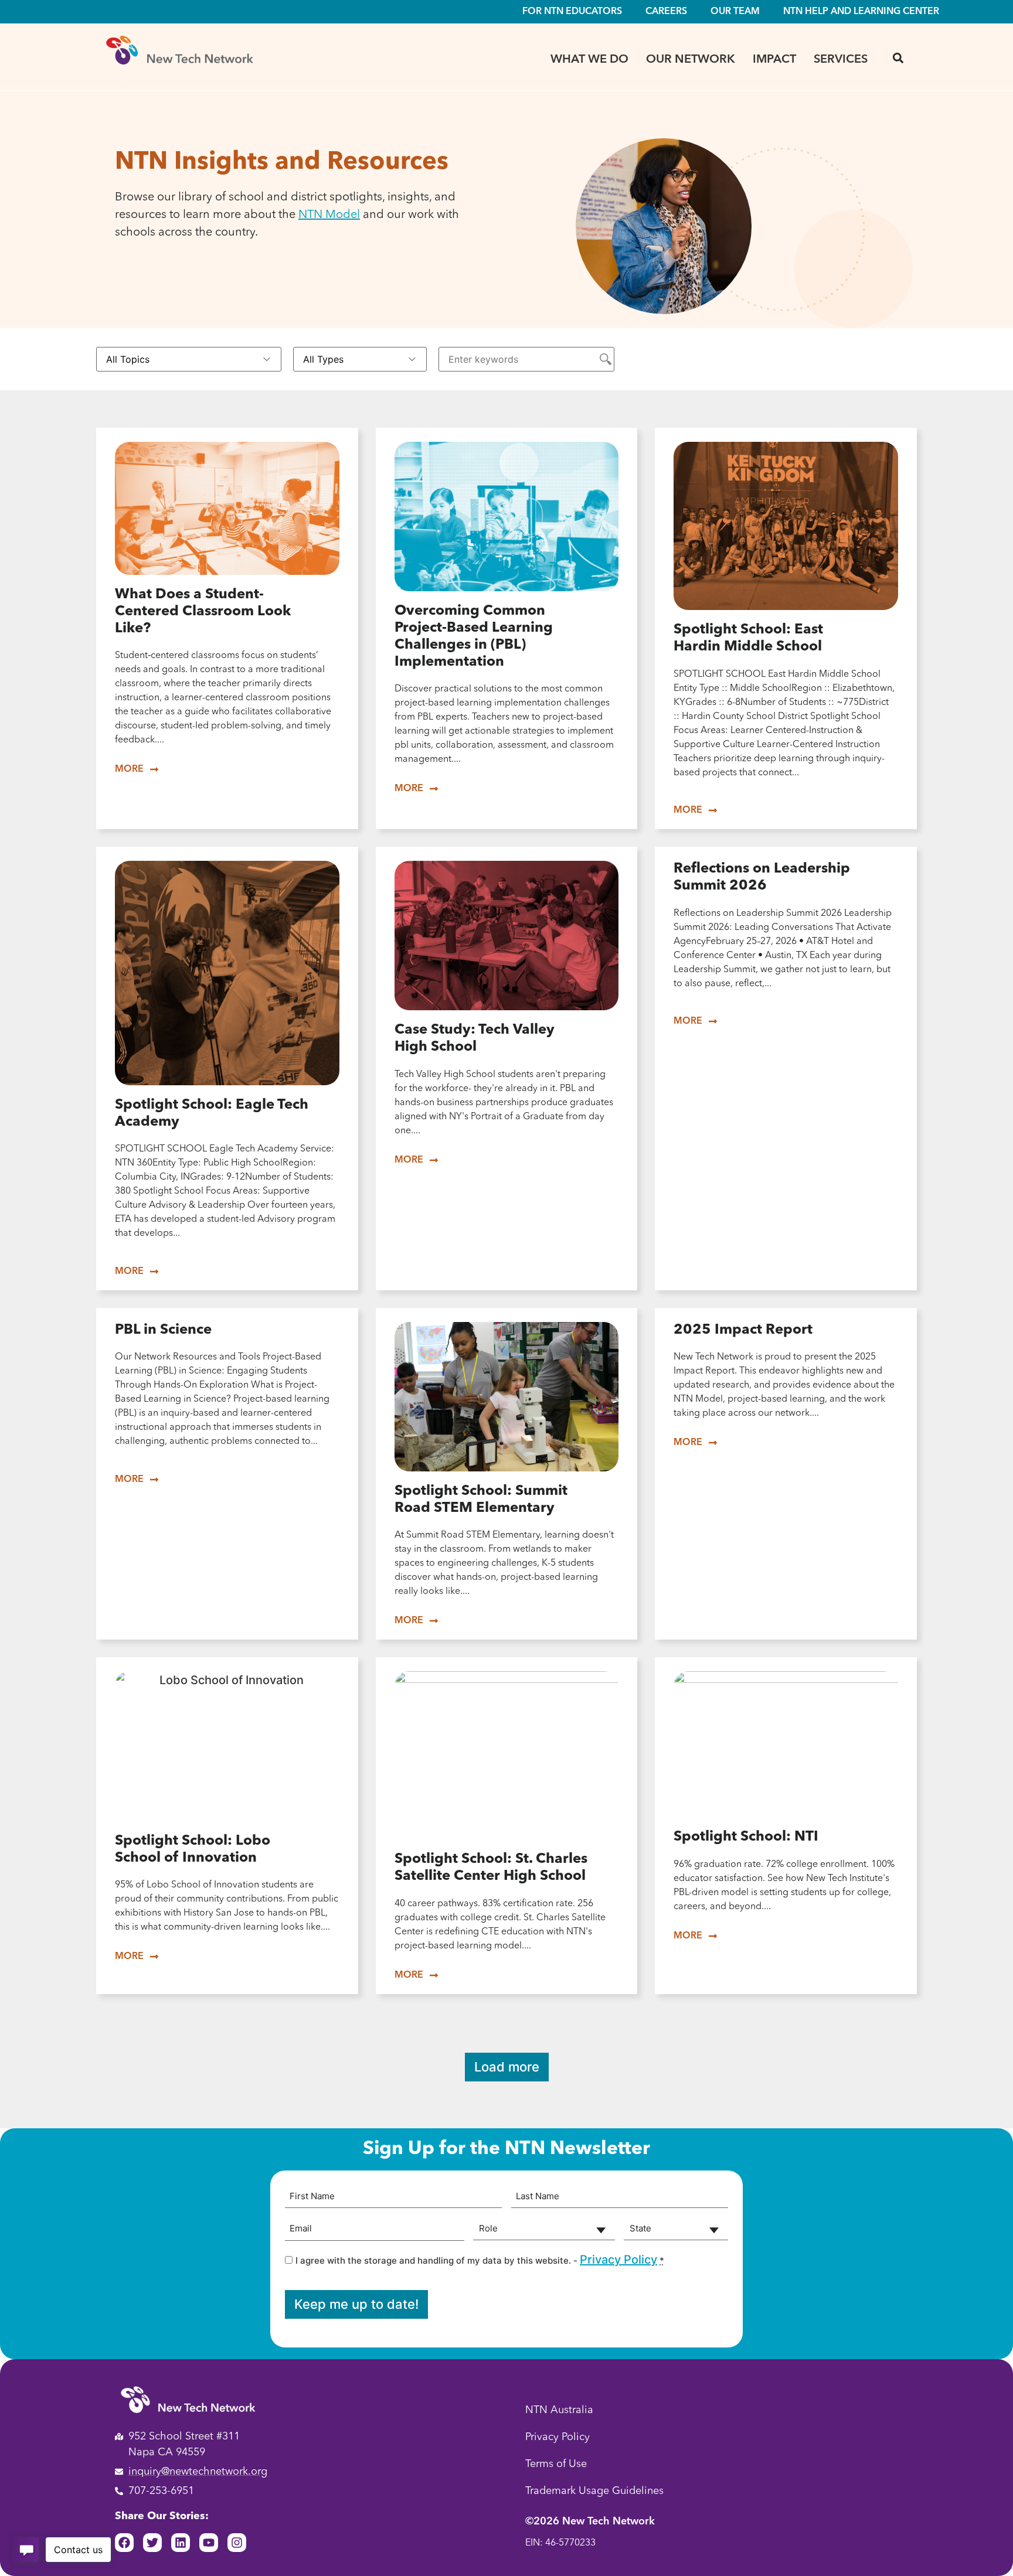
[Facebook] (124, 2543)
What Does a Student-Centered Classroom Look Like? (203, 612)
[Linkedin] (181, 2543)
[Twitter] (152, 2543)
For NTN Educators (572, 12)
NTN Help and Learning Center (861, 12)
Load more (507, 2067)
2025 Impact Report (743, 1330)
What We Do (589, 60)
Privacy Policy (618, 2260)
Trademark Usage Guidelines (594, 2491)
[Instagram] (237, 2543)
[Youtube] (209, 2543)
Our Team (735, 12)
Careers (666, 12)
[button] (898, 58)
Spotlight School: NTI (746, 1837)
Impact (774, 60)
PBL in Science (163, 1330)
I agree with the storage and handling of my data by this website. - (480, 2260)
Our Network (691, 60)
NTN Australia (559, 2410)
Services (841, 60)
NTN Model (329, 215)
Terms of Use (556, 2464)
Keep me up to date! (356, 2304)
